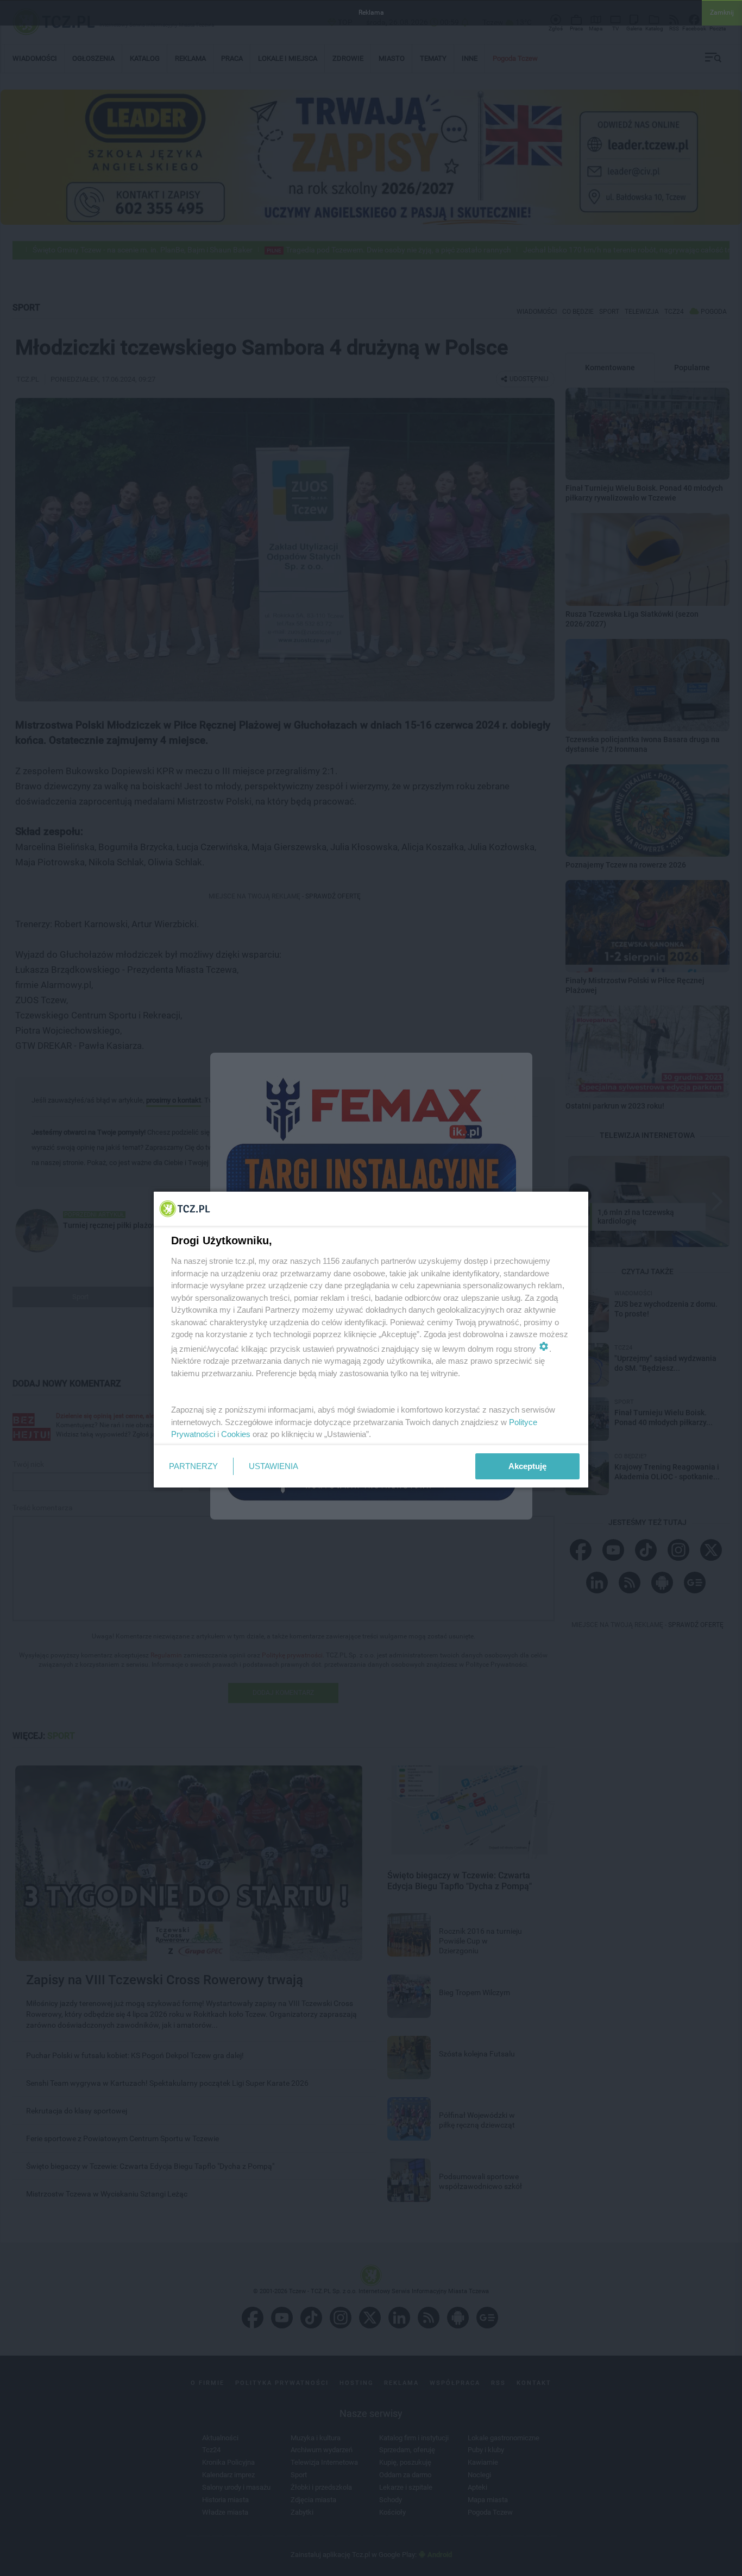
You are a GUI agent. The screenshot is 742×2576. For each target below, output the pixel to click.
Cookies (236, 1434)
